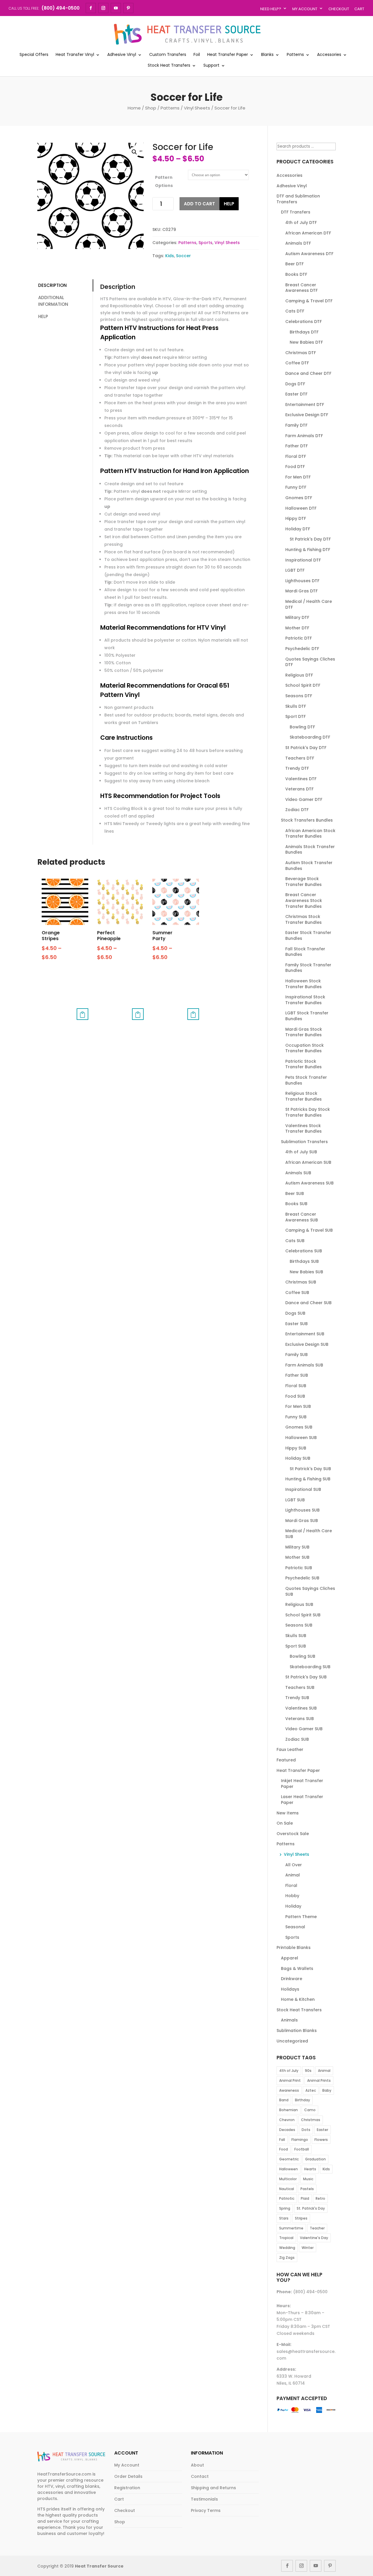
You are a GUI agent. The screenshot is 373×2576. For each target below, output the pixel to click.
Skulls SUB (296, 1636)
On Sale (285, 1823)
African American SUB (308, 1162)
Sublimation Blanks (297, 2031)
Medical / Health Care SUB (309, 1534)
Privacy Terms (206, 2510)
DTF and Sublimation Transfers (298, 199)
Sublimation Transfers (304, 1142)
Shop (151, 108)
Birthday (302, 2100)
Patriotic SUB (299, 1568)
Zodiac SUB (297, 1739)
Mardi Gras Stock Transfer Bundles (304, 1032)
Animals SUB (298, 1173)
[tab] (65, 286)
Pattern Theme (301, 1917)
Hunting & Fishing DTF (308, 550)
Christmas (311, 2120)
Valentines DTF (301, 779)
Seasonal (295, 1927)
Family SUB (297, 1355)
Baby (327, 2090)
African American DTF (308, 233)
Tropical (286, 2238)
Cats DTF (295, 311)
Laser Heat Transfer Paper (302, 1800)
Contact (200, 2476)
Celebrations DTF (303, 322)
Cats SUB (295, 1241)
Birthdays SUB (304, 1261)
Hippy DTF (296, 518)
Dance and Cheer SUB (308, 1303)
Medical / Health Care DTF (309, 604)
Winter (308, 2248)
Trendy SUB (297, 1698)
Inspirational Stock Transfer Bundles (305, 1000)
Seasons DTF (299, 696)
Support (211, 66)
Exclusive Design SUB (307, 1344)
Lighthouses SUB (302, 1510)
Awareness (289, 2090)
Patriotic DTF (299, 638)
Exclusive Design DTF (307, 415)
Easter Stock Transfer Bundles (308, 935)
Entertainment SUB (305, 1334)
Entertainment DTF (305, 405)
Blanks (267, 55)
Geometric (289, 2159)
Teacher (317, 2228)
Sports (205, 243)
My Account (305, 9)
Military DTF (297, 617)
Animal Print (290, 2080)
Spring (285, 2208)
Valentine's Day (314, 2238)
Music (308, 2179)
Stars (284, 2218)
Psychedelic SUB (302, 1578)
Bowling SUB (302, 1656)
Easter (322, 2130)
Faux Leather (290, 1749)
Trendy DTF (297, 768)
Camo (310, 2110)
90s (308, 2071)
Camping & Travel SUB (309, 1230)
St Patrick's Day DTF (310, 539)
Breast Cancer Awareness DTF (301, 288)
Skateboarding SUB (310, 1667)
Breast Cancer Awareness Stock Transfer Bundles (304, 900)
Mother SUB (297, 1557)
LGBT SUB (295, 1500)
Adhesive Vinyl (122, 55)
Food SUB (295, 1396)
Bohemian (288, 2110)
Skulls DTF (296, 706)
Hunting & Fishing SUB (308, 1479)
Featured (286, 1760)
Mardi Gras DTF (301, 591)
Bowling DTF (302, 727)
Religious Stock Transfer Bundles (303, 1096)
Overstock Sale (293, 1834)
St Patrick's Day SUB (310, 1469)
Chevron (287, 2120)
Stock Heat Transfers (169, 66)
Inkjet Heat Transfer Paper (302, 1784)
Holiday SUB (298, 1458)
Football (302, 2149)
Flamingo (300, 2140)
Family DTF (296, 425)
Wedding (287, 2248)
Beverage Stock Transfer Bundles (303, 882)
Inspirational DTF (303, 560)
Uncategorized (292, 2041)
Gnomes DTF (299, 498)
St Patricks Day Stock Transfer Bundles (308, 1112)
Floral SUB (296, 1386)
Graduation (315, 2159)
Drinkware (292, 1979)
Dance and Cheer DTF (308, 373)
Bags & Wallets (297, 1968)
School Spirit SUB (303, 1615)
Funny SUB (296, 1417)
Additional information (53, 301)
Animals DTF (298, 243)
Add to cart (199, 204)
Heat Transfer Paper (228, 55)
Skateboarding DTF (310, 737)
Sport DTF (295, 716)
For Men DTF (298, 477)
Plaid (305, 2198)
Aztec (311, 2090)
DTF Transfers (296, 212)
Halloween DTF (301, 508)
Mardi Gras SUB (302, 1521)
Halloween (288, 2169)
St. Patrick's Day (311, 2208)
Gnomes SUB (299, 1427)
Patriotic (287, 2198)
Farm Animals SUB (304, 1365)
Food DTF (295, 467)
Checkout (339, 9)
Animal (293, 1875)
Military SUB (297, 1547)
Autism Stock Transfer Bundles (309, 866)
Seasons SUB (299, 1625)
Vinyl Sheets (197, 108)
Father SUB (297, 1375)
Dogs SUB (295, 1313)
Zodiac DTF (297, 810)
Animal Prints (319, 2080)
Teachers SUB (300, 1687)
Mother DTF (297, 628)
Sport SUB (296, 1646)
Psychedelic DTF (302, 649)
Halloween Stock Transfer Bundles (303, 984)
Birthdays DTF (304, 332)
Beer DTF (294, 264)
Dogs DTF (295, 384)
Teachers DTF (300, 758)
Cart (359, 9)
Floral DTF (296, 456)
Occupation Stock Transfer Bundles (305, 1048)
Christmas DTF (301, 353)
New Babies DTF (306, 342)
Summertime (291, 2228)
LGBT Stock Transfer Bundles (307, 1016)
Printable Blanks (294, 1948)
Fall (282, 2140)
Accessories (329, 55)
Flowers (321, 2140)
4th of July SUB (301, 1152)
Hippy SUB (296, 1448)
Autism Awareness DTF (309, 254)
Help (229, 204)
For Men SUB (298, 1406)
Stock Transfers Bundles (307, 820)
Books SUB (296, 1204)
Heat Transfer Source (99, 2566)
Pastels (307, 2189)
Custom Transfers (168, 55)
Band (284, 2100)
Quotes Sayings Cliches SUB (310, 1591)
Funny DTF (296, 487)
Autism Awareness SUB (309, 1183)
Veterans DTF (299, 789)
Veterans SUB (300, 1719)
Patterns (295, 55)
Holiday (293, 1906)
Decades (287, 2130)
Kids (170, 256)
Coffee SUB (297, 1293)
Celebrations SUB (304, 1251)
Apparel (290, 1958)
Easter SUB (297, 1324)
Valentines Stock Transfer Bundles (303, 1129)
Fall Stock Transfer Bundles (305, 952)
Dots (306, 2130)
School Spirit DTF (303, 685)
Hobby (292, 1896)
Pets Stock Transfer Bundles (306, 1080)
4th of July (289, 2071)
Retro (320, 2198)
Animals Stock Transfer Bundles (310, 850)
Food (284, 2149)
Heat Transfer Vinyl (75, 55)
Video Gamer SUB (304, 1729)
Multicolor (288, 2179)
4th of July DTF (301, 223)
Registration (127, 2488)
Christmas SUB (301, 1282)
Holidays (290, 1989)
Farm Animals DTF (304, 436)
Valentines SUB (301, 1708)
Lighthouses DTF (302, 581)
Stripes (301, 2218)
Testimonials (204, 2499)
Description (52, 285)
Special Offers (34, 55)
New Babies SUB (306, 1272)
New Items (288, 1813)
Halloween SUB (301, 1438)
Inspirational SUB (303, 1489)
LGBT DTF (295, 570)
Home (134, 108)
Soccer (183, 256)
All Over (294, 1865)
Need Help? (271, 9)
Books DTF (296, 274)
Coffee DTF (297, 363)
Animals (289, 2020)
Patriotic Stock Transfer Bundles (303, 1064)
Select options (82, 1014)
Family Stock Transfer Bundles (308, 968)
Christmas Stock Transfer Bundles (303, 919)
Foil (197, 55)
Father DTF (297, 446)
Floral (291, 1885)
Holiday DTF (298, 529)
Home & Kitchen (298, 1999)
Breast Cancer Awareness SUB (302, 1217)
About (197, 2465)
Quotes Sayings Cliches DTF (310, 662)
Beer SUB (295, 1193)
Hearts (310, 2169)
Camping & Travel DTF (309, 301)
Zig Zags (287, 2258)
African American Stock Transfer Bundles (310, 834)
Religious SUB (299, 1604)
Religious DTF (299, 675)
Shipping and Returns (213, 2488)
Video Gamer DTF (304, 799)
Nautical (287, 2189)
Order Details (128, 2476)
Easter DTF (296, 394)
